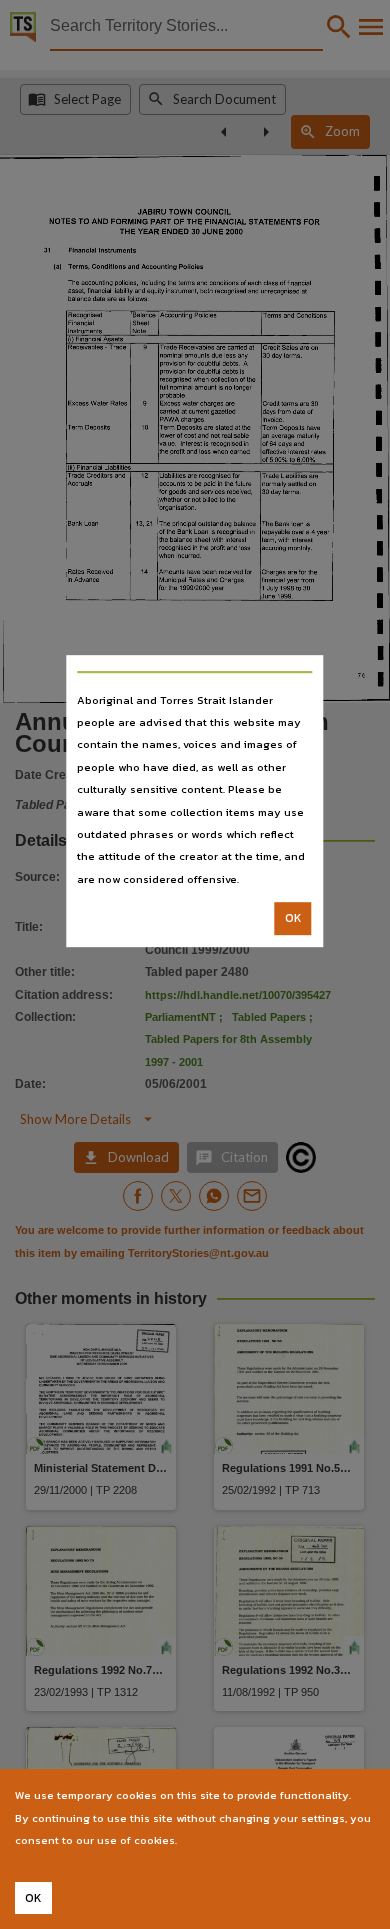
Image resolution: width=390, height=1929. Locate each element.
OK (293, 918)
